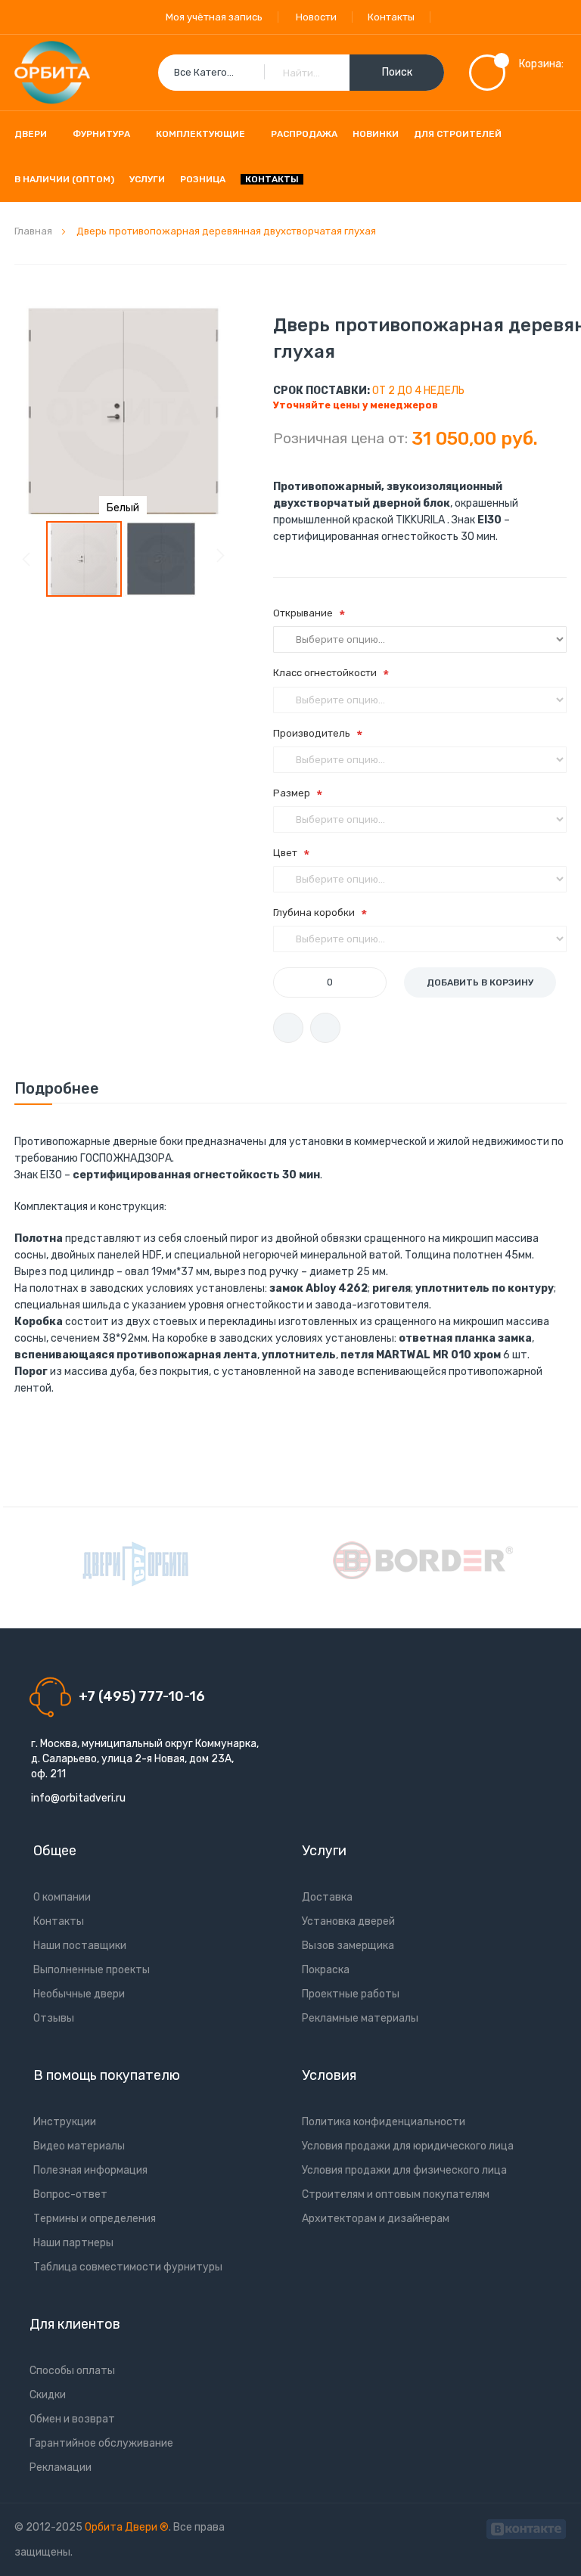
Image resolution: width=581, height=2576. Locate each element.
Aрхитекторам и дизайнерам (376, 2219)
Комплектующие (200, 134)
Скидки (48, 2395)
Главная (33, 231)
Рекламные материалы (360, 2018)
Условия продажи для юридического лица (408, 2146)
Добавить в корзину (480, 982)
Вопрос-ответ (70, 2194)
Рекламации (61, 2467)
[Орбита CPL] (135, 1564)
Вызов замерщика (348, 1946)
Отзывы (54, 2018)
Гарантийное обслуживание (101, 2443)
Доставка (327, 1897)
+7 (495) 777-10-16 (142, 1696)
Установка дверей (348, 1921)
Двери (31, 134)
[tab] (57, 1088)
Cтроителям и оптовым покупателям (396, 2194)
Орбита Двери (122, 2527)
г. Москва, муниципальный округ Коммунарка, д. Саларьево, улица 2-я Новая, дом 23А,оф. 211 (145, 1759)
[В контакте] (526, 2527)
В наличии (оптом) (64, 179)
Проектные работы (351, 1994)
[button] (161, 559)
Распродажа (304, 134)
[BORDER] (423, 1560)
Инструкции (65, 2122)
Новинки (376, 134)
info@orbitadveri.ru (78, 1798)
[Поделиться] (325, 1028)
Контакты (391, 17)
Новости (316, 17)
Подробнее (57, 1088)
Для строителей (458, 134)
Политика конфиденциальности (384, 2122)
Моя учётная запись (214, 17)
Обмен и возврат (72, 2419)
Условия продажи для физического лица (404, 2170)
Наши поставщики (80, 1946)
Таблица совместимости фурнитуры (128, 2267)
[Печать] (288, 1028)
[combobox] (301, 73)
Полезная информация (90, 2170)
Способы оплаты (72, 2371)
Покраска (326, 1970)
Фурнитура (101, 134)
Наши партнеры (73, 2243)
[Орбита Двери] (52, 73)
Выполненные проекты (92, 1970)
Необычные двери (79, 1994)
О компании (62, 1897)
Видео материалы (79, 2146)
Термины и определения (95, 2219)
